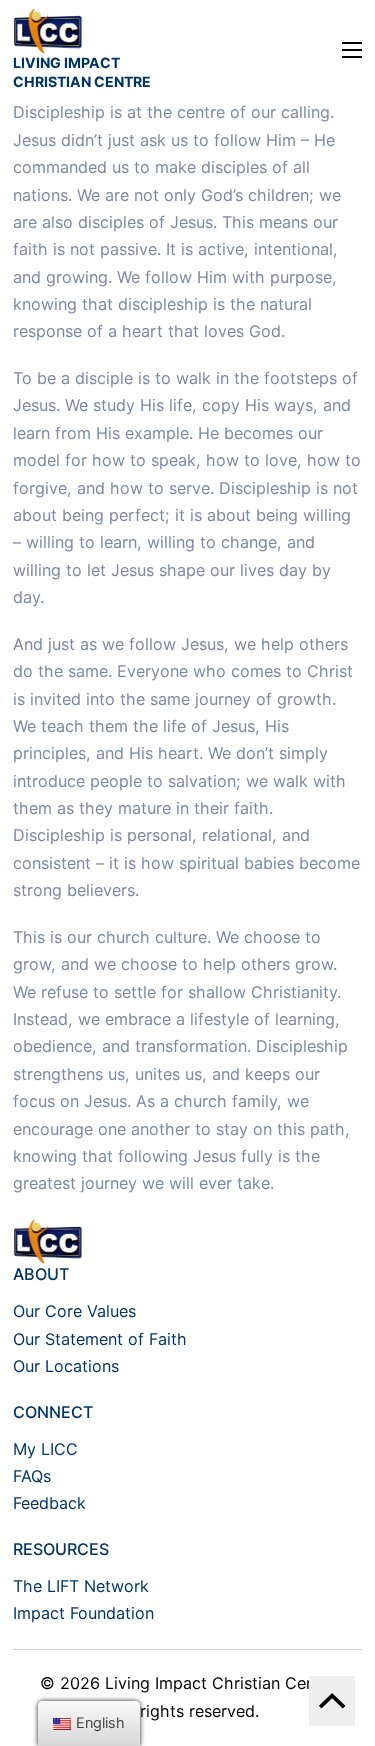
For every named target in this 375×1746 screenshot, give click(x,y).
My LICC (45, 1449)
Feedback (49, 1503)
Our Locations (66, 1366)
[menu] (89, 1723)
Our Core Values (74, 1311)
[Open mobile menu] (352, 50)
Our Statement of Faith (100, 1339)
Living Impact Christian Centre (82, 71)
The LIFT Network (81, 1586)
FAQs (32, 1476)
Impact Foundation (83, 1613)
